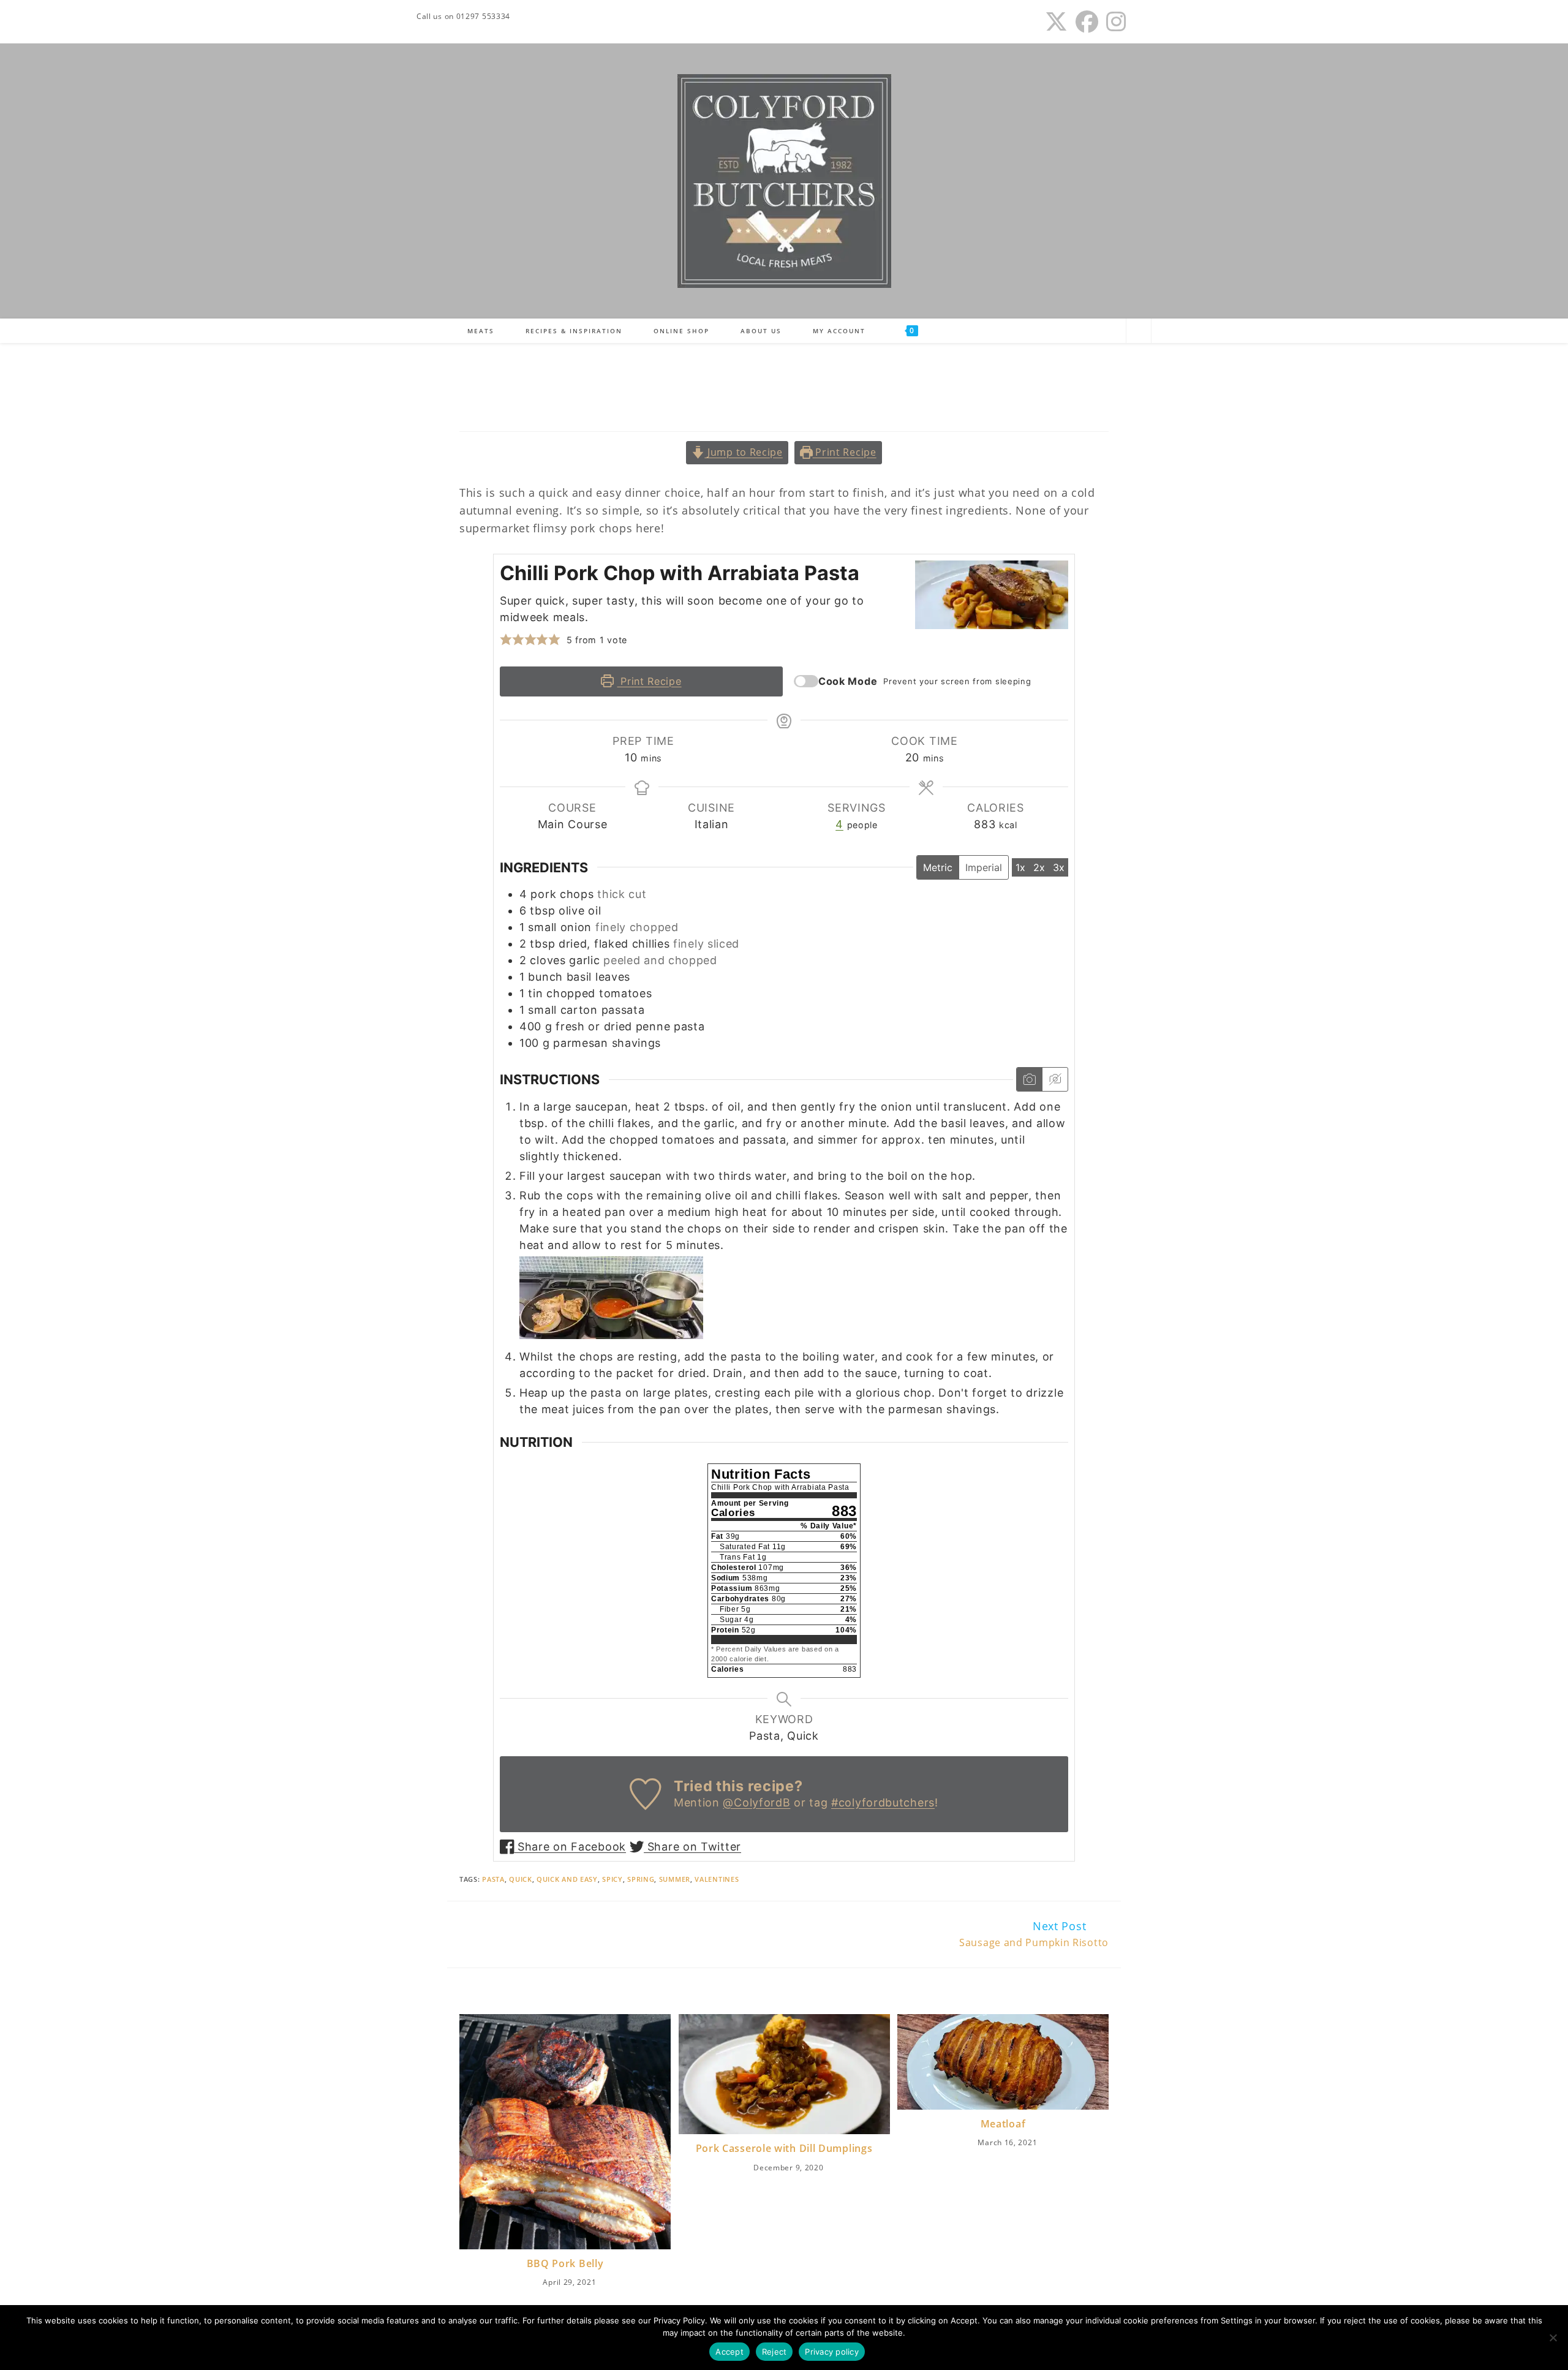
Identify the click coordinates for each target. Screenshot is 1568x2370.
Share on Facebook (570, 1847)
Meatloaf (1003, 2124)
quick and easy (567, 1879)
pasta (493, 1879)
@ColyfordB (756, 1802)
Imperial (984, 867)
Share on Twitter (692, 1847)
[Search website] (1139, 332)
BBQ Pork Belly (565, 2263)
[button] (506, 640)
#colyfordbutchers (883, 1802)
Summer (675, 1879)
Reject (775, 2352)
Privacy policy (832, 2352)
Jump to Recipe (744, 452)
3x (1059, 867)
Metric (938, 867)
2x (1039, 867)
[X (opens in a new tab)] (1057, 22)
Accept (729, 2352)
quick (521, 1879)
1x (1020, 867)
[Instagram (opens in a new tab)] (1116, 22)
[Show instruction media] (1029, 1079)
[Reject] (1553, 2338)
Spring (641, 1879)
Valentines (717, 1879)
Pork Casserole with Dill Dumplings (784, 2148)
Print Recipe (845, 452)
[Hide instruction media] (1055, 1079)
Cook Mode (848, 681)
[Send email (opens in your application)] (1140, 22)
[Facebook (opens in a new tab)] (1087, 22)
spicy (612, 1879)
